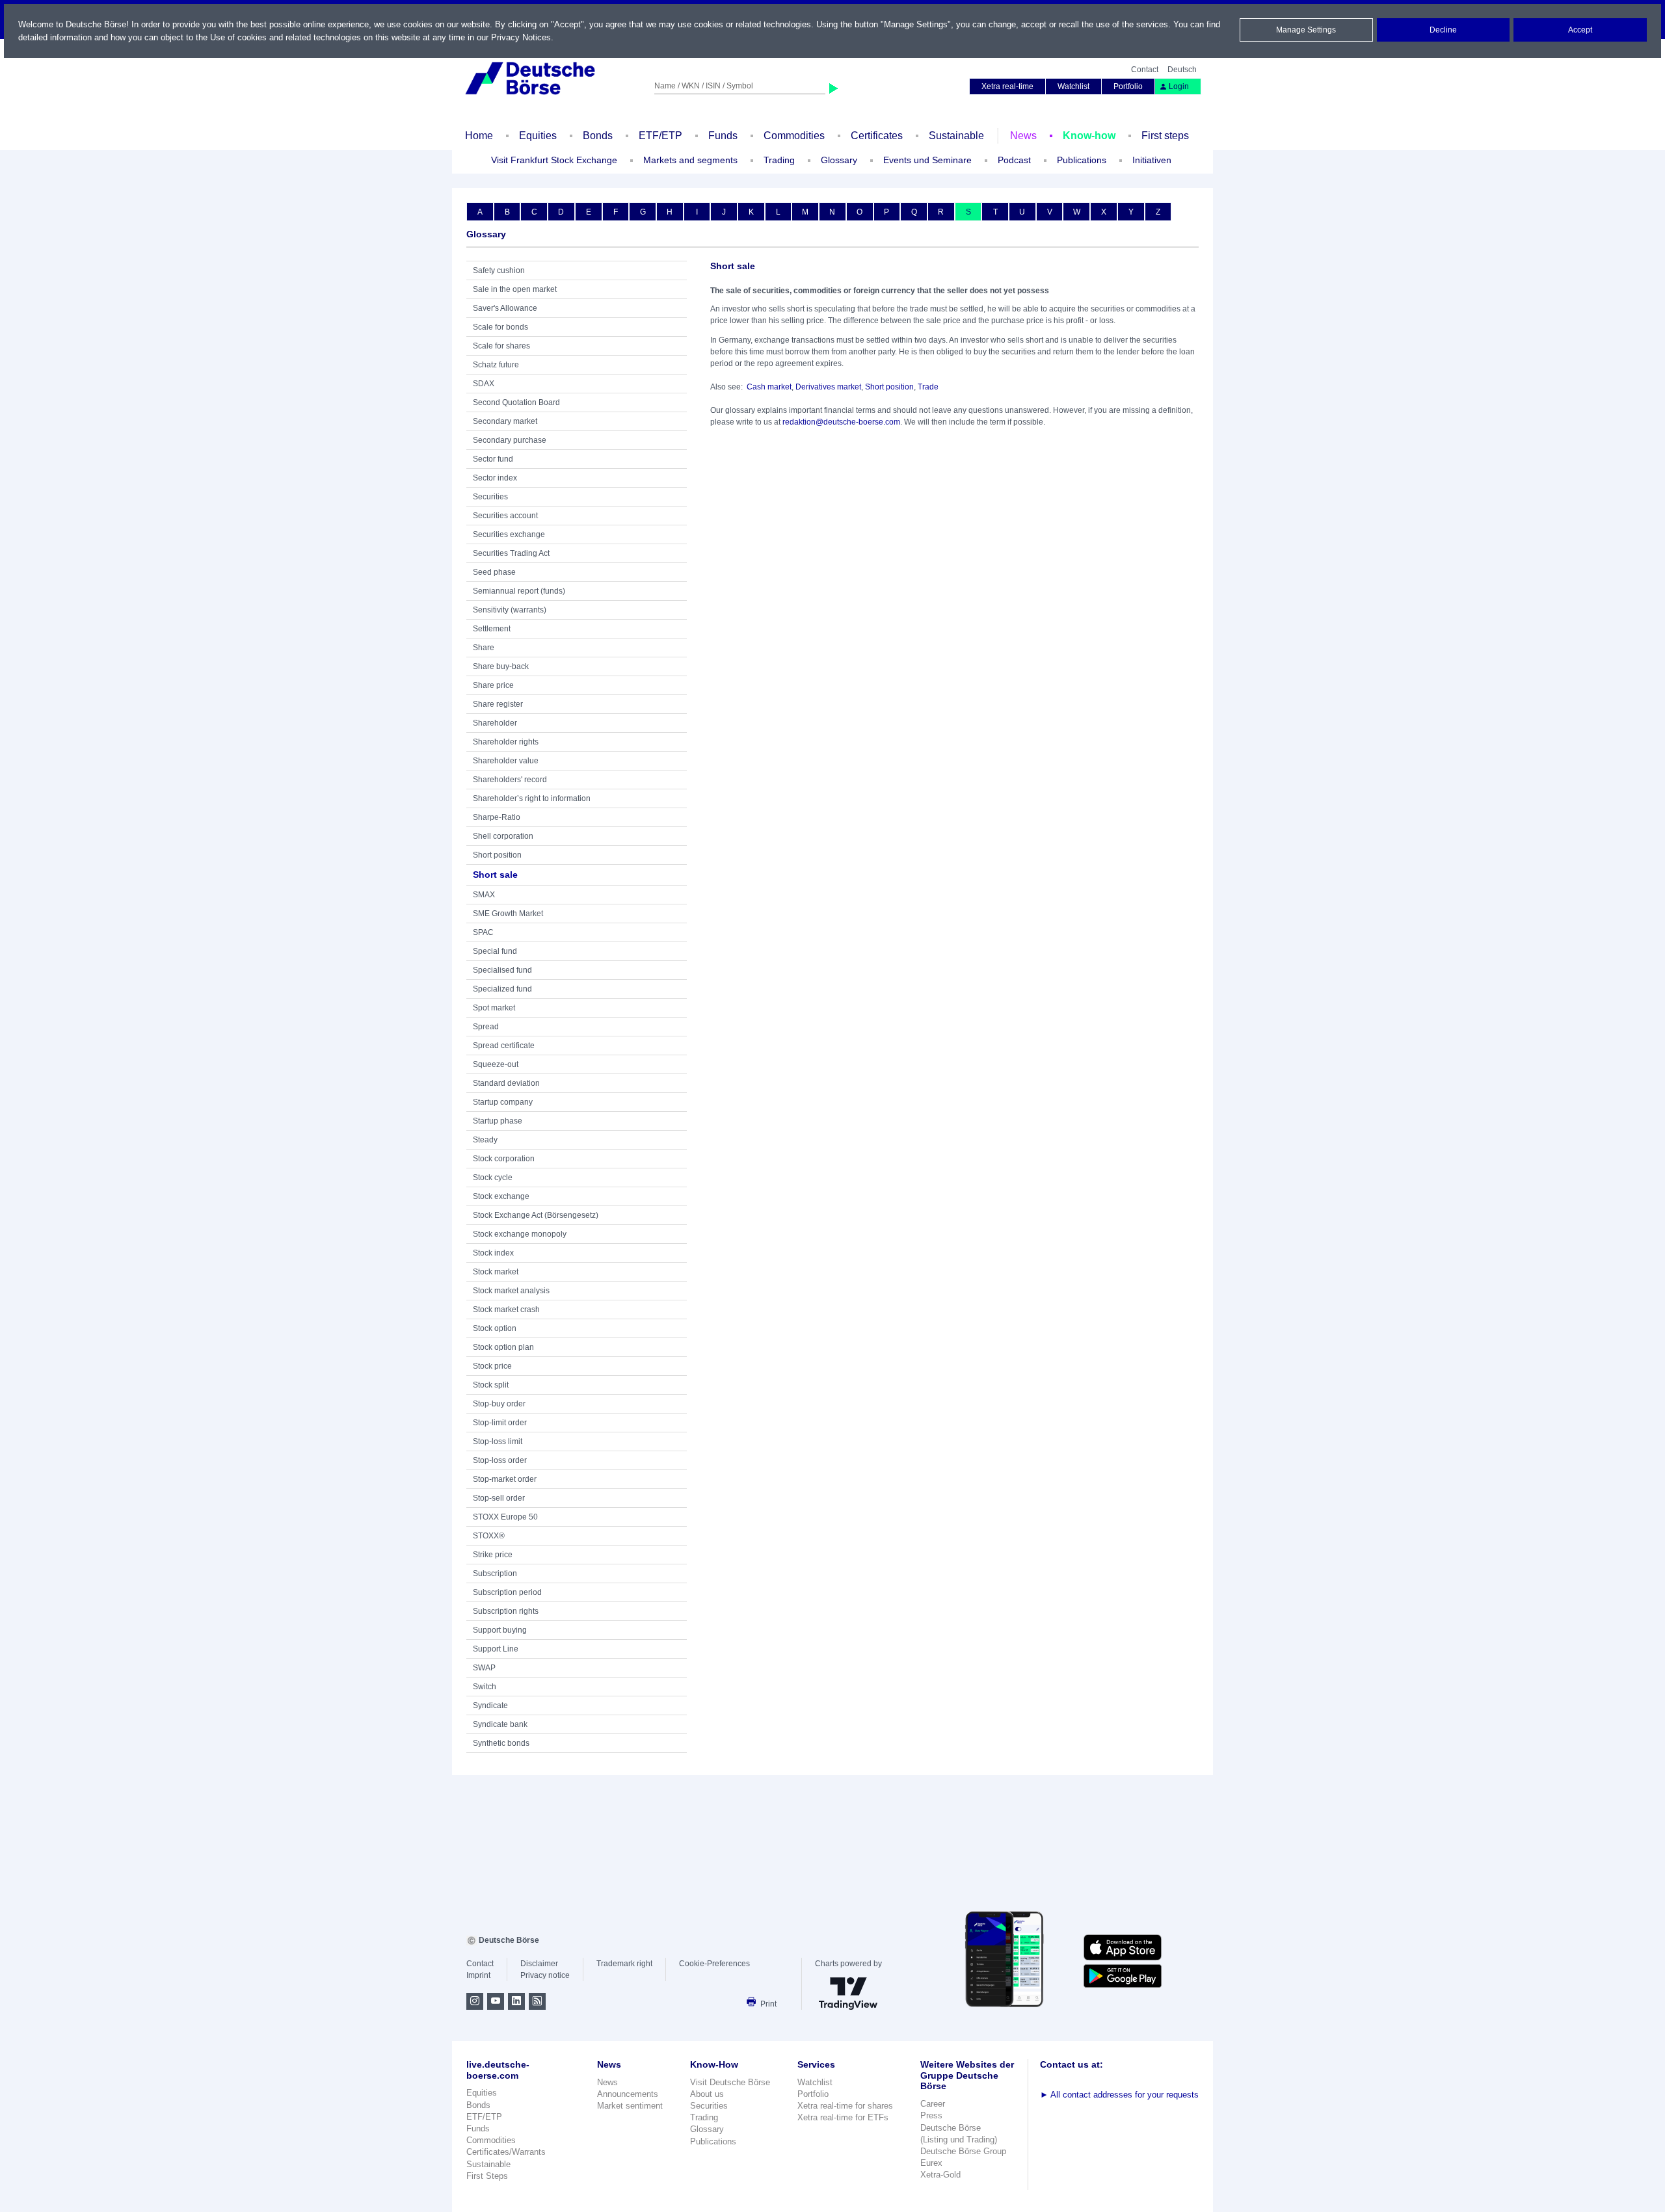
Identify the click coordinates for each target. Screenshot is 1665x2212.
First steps (1165, 136)
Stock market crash (506, 1310)
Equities (538, 136)
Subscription (495, 1573)
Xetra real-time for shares (845, 2106)
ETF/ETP (660, 136)
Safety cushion (499, 270)
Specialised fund (502, 970)
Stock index (493, 1253)
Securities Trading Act (511, 553)
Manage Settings (1306, 30)
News (1023, 136)
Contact (1145, 70)
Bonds (598, 136)
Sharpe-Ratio (497, 817)
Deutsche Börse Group (963, 2151)
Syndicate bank (500, 1724)
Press (931, 2115)
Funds (723, 136)
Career (933, 2104)
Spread (486, 1027)
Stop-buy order (499, 1404)
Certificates (877, 136)
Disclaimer (539, 1964)
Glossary (839, 160)
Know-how (1089, 136)
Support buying (500, 1630)
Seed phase (494, 572)
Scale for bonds (500, 327)
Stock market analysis (511, 1291)
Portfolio (1128, 86)
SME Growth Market (508, 914)
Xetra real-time (1007, 86)
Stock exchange (501, 1196)
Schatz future (496, 365)
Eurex (931, 2163)
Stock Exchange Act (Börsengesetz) (536, 1215)
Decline (1443, 30)
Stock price (492, 1366)
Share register (498, 704)
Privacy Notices (521, 37)
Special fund (495, 951)
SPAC (483, 932)
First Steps (487, 2176)
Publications (713, 2141)
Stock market (496, 1272)
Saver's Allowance (505, 308)
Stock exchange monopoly (520, 1234)
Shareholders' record (510, 780)
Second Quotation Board (516, 402)
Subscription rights (506, 1611)
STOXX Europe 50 (505, 1517)
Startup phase (498, 1121)
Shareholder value (506, 761)
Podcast (1014, 160)
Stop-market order (505, 1479)
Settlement (492, 629)
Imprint (478, 1975)
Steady (485, 1140)
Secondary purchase (510, 440)
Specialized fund (502, 989)
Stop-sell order (499, 1498)
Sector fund (493, 459)
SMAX (484, 895)
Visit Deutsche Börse (730, 2082)
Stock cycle (493, 1178)
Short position (497, 855)
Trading (704, 2117)
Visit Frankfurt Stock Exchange (554, 160)
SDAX (484, 384)
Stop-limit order (500, 1423)
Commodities (794, 136)
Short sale (495, 875)
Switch (485, 1687)
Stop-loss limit (498, 1442)
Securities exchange (509, 534)
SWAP (484, 1668)
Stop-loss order (500, 1460)
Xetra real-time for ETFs (843, 2117)
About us (707, 2094)
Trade (928, 387)
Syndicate (490, 1705)
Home (479, 136)
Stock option (495, 1328)
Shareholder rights (506, 742)
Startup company (503, 1102)
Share (484, 648)
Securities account (505, 516)
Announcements (628, 2094)
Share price (493, 685)
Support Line (496, 1649)
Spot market (494, 1008)
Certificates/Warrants (506, 2152)
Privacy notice (545, 1975)
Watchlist (1073, 86)
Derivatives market (828, 387)
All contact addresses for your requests (1119, 2095)
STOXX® (489, 1536)
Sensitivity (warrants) (510, 610)
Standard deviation (506, 1083)
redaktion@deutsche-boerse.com (841, 422)
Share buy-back (501, 666)
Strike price (493, 1555)
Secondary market (505, 421)
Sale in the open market (515, 289)
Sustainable (956, 136)
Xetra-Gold (940, 2175)
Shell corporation (503, 836)
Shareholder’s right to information (532, 798)
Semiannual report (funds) (519, 591)
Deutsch (1182, 70)
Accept (1580, 30)
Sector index (495, 478)
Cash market (769, 387)
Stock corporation (504, 1159)
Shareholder (495, 723)
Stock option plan (503, 1347)
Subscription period (507, 1592)
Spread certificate (504, 1046)
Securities (490, 497)
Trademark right (624, 1964)
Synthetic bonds (501, 1743)
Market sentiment (630, 2106)
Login (1179, 86)
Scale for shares (501, 346)
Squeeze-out (496, 1064)
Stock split (491, 1385)
